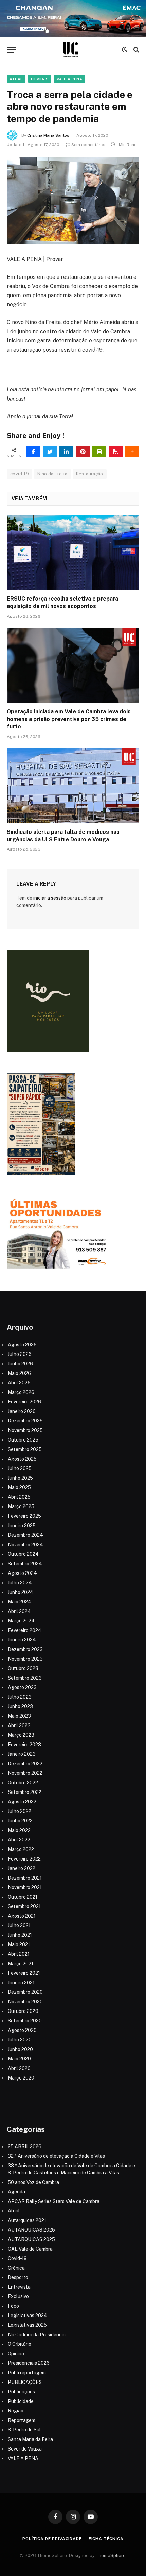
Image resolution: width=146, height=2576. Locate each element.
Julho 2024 (20, 1583)
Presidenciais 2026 (29, 2363)
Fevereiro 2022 (24, 1859)
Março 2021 (21, 1964)
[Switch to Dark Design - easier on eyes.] (125, 50)
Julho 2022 (20, 1811)
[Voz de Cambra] (70, 50)
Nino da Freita (52, 474)
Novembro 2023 (25, 1659)
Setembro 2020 (25, 2021)
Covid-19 (40, 79)
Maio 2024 (20, 1602)
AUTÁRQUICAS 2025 (31, 2230)
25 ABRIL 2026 (25, 2146)
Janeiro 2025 (22, 1526)
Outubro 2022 (23, 1783)
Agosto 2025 (22, 1459)
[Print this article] (99, 452)
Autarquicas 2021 (27, 2220)
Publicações (21, 2392)
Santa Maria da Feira (30, 2439)
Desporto (18, 2277)
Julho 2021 (19, 1925)
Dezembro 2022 (25, 1764)
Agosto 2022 (22, 1802)
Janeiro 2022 (22, 1868)
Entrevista (19, 2287)
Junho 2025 (20, 1478)
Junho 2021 (20, 1935)
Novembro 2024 (25, 1545)
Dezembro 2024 (25, 1535)
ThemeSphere (111, 2555)
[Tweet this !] (50, 452)
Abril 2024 (19, 1611)
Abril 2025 (19, 1497)
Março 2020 (21, 2078)
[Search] (136, 50)
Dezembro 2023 (25, 1649)
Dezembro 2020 (25, 1992)
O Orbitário (20, 2344)
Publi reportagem (27, 2373)
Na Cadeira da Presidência (37, 2335)
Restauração (90, 474)
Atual (16, 79)
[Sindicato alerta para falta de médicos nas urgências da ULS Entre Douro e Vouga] (73, 786)
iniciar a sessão (50, 898)
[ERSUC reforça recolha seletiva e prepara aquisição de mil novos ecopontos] (73, 552)
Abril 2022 (19, 1840)
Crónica (16, 2268)
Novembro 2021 (25, 1887)
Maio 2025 (19, 1487)
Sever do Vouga (25, 2449)
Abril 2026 (19, 1383)
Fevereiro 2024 (25, 1630)
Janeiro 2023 (22, 1754)
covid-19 (20, 474)
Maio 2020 (19, 2059)
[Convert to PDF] (116, 452)
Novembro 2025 (25, 1430)
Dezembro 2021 (25, 1878)
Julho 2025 (20, 1468)
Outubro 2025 (23, 1440)
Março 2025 (21, 1506)
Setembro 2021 (24, 1906)
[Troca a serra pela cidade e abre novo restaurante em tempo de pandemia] (73, 200)
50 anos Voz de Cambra (33, 2182)
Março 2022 (21, 1849)
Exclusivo (18, 2296)
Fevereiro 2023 (24, 1745)
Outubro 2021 (23, 1897)
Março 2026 (21, 1392)
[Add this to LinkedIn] (66, 452)
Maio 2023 (19, 1716)
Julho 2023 (20, 1697)
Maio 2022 (19, 1830)
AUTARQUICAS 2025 (31, 2239)
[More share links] (132, 452)
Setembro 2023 (25, 1678)
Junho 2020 (20, 2049)
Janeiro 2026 (22, 1411)
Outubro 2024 (23, 1554)
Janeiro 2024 (22, 1640)
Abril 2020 (19, 2068)
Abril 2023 (19, 1725)
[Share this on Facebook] (33, 452)
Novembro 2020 (25, 2002)
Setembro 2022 (25, 1792)
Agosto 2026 (22, 1345)
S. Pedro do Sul (24, 2430)
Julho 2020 (20, 2040)
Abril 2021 (19, 1954)
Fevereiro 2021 (24, 1973)
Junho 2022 (20, 1821)
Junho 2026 (20, 1364)
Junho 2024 (21, 1592)
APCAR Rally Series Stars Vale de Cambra (54, 2201)
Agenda (16, 2192)
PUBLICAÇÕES (25, 2382)
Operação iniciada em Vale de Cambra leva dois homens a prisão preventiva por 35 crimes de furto (69, 719)
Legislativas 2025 (27, 2325)
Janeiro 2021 (21, 1983)
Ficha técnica (106, 2539)
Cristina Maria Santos (48, 135)
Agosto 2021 (22, 1916)
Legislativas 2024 (28, 2316)
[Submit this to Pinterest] (83, 452)
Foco (13, 2306)
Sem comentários (89, 145)
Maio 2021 (19, 1944)
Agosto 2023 (22, 1687)
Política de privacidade (52, 2539)
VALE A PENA (69, 79)
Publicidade (21, 2401)
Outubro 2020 (23, 2011)
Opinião (16, 2354)
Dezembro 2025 (25, 1421)
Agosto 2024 (22, 1573)
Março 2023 (21, 1735)
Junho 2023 (20, 1706)
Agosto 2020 (22, 2030)
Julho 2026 (20, 1354)
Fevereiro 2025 (24, 1516)
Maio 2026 (19, 1373)
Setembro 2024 (25, 1564)
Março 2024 (21, 1621)
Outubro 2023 (23, 1668)
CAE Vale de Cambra (30, 2249)
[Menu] (11, 50)
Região (16, 2411)
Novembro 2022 (25, 1773)
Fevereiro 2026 (24, 1402)
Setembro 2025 (25, 1449)
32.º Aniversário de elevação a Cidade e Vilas (56, 2156)
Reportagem (22, 2420)
